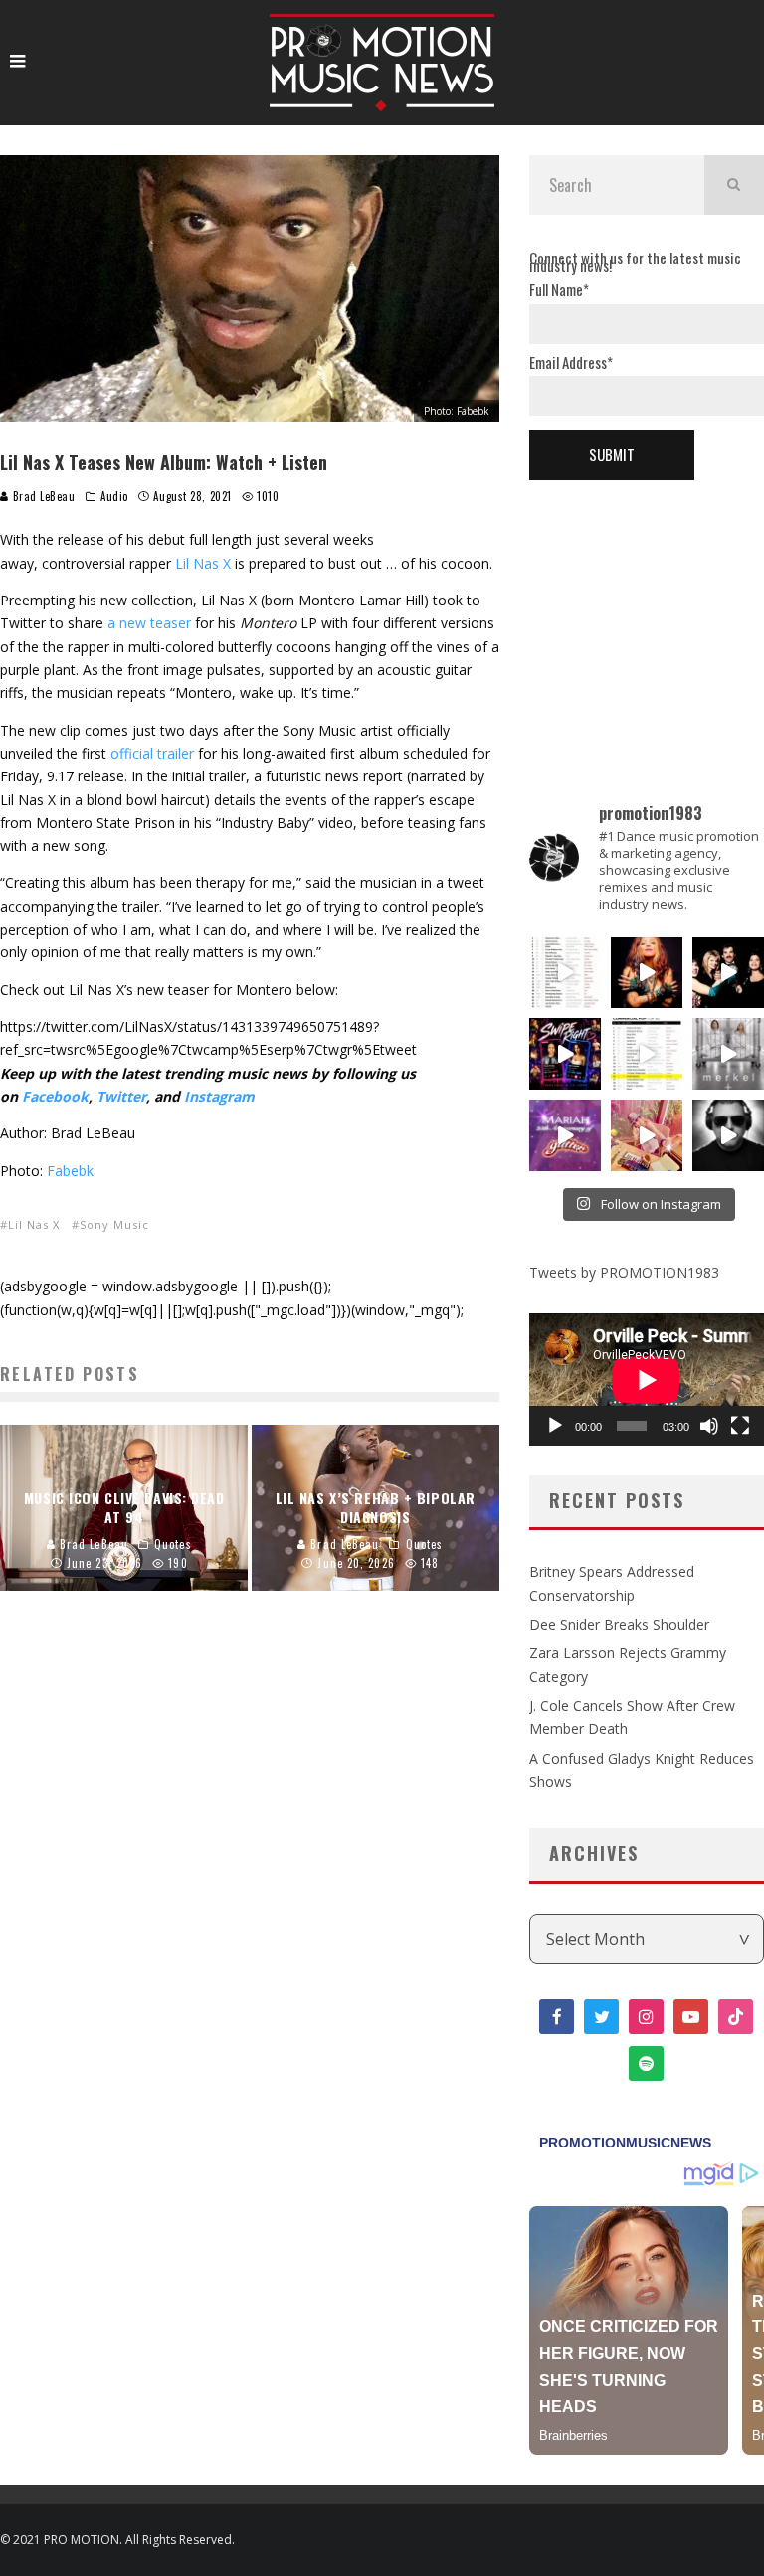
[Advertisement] (647, 609)
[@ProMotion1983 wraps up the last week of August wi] (565, 1054)
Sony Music (114, 1224)
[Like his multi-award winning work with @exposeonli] (728, 972)
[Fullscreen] (740, 1426)
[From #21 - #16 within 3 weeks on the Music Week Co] (647, 1054)
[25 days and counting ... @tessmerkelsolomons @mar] (728, 1054)
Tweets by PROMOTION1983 (624, 1272)
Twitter (121, 1096)
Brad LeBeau (42, 496)
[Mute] (709, 1426)
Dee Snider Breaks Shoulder (619, 1624)
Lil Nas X (203, 563)
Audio (114, 496)
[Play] (555, 1426)
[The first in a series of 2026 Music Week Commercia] (565, 972)
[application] (647, 1379)
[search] (734, 185)
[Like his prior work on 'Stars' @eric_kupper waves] (647, 1135)
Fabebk (68, 1171)
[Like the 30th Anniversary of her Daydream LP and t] (565, 1135)
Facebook (55, 1096)
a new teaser (149, 623)
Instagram (219, 1096)
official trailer (152, 753)
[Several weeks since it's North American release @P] (647, 972)
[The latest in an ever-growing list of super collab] (728, 1135)
